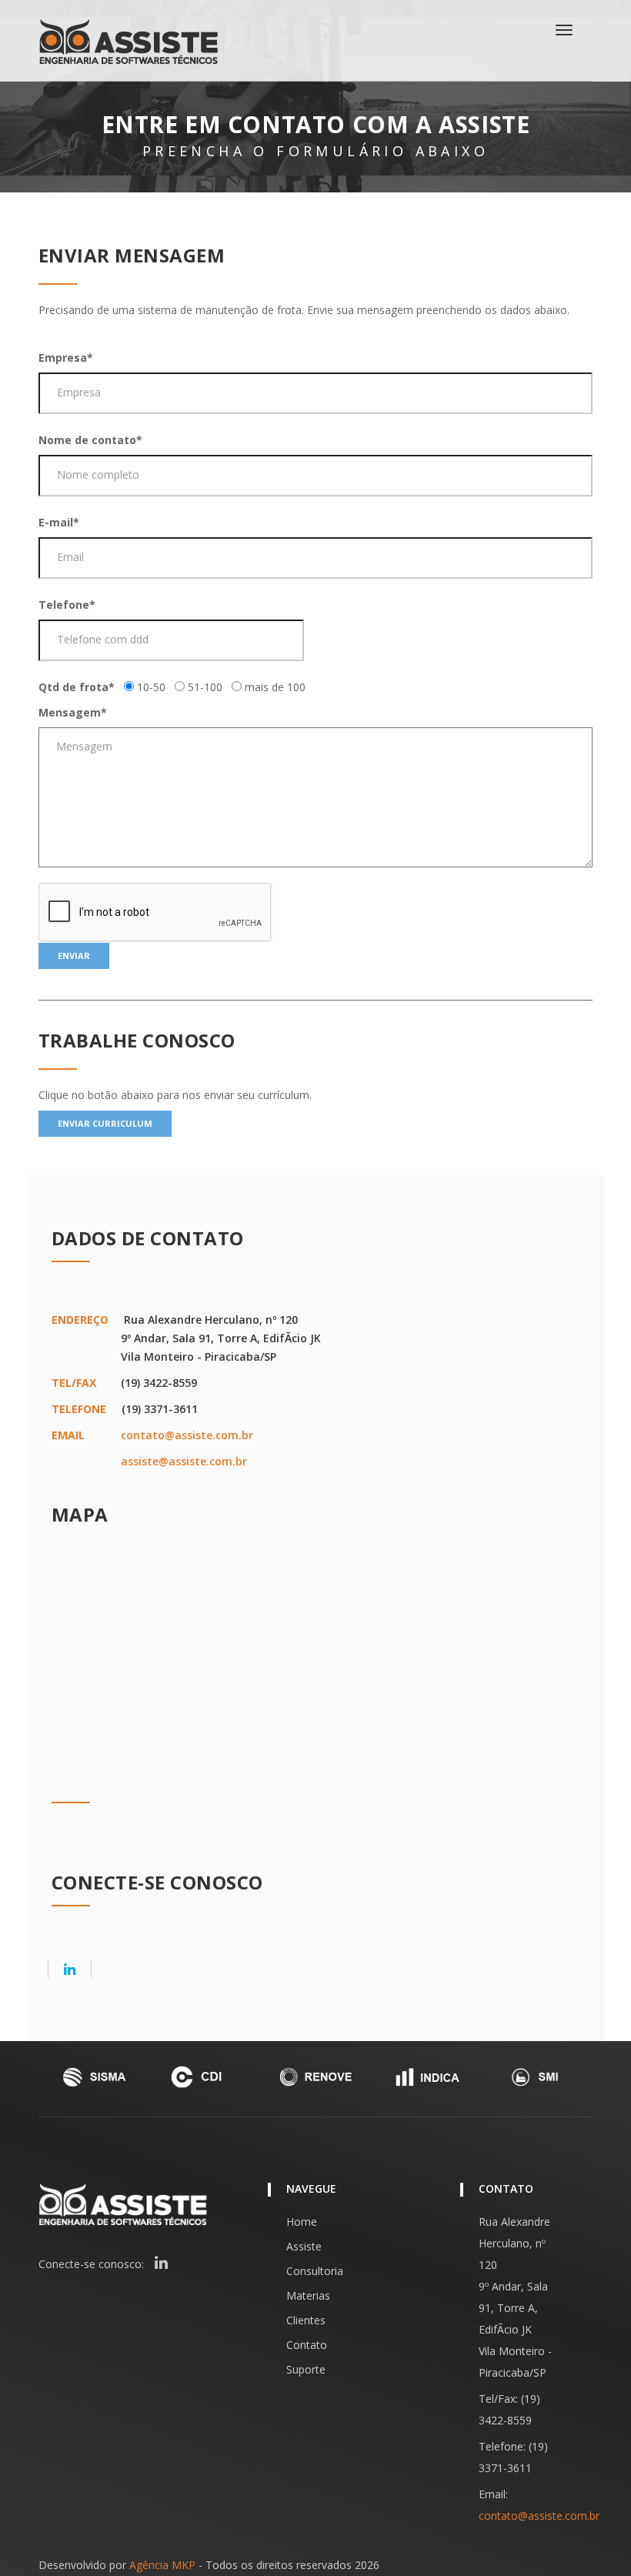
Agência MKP (162, 2565)
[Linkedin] (70, 1969)
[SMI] (537, 2077)
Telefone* (67, 605)
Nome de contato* (90, 440)
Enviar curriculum (105, 1123)
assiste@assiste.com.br (184, 1461)
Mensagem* (73, 712)
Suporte (306, 2369)
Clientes (306, 2320)
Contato (307, 2345)
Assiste (304, 2246)
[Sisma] (94, 2077)
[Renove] (315, 2077)
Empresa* (66, 357)
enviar (74, 956)
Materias (308, 2295)
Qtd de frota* (77, 687)
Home (302, 2222)
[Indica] (426, 2077)
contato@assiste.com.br (187, 1435)
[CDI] (205, 2077)
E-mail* (59, 522)
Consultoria (315, 2271)
